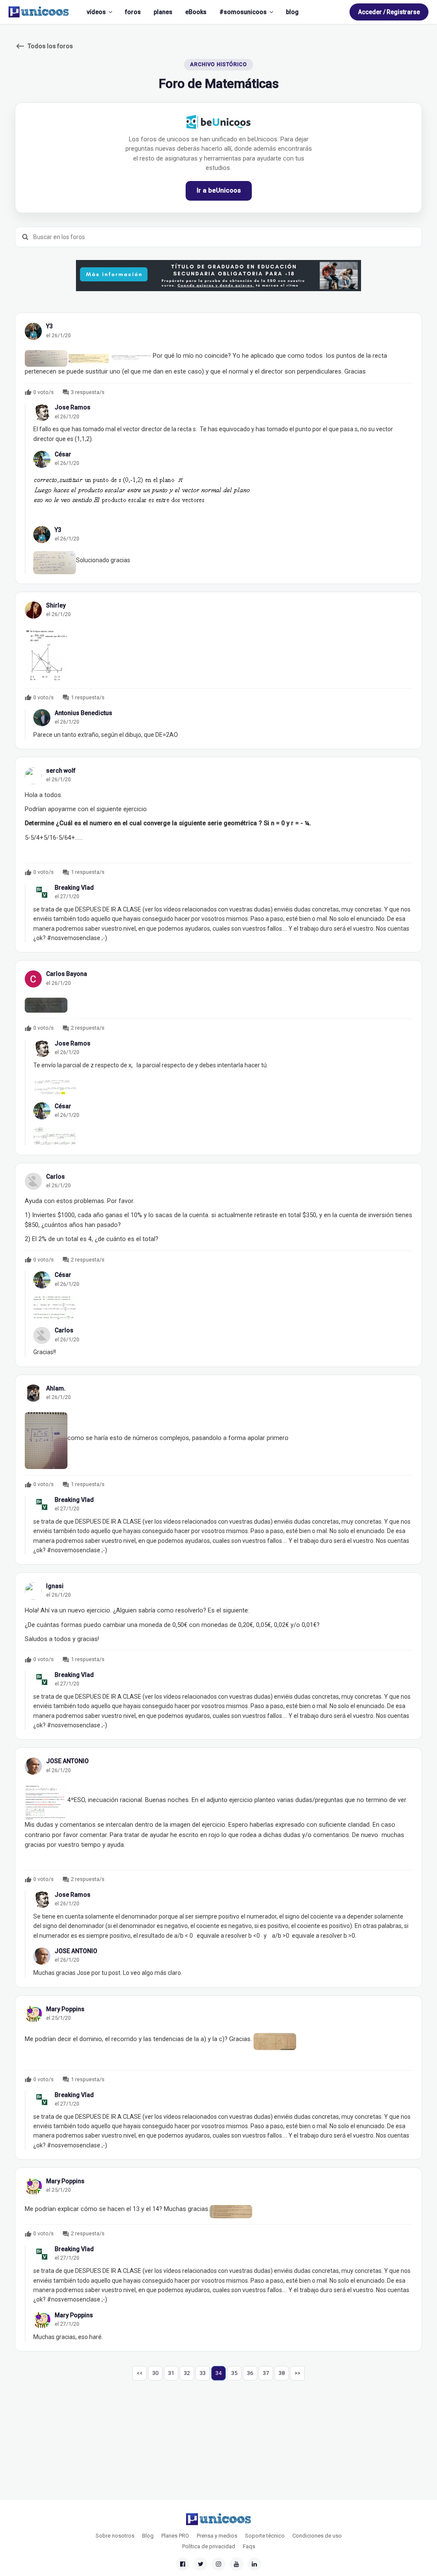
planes (163, 12)
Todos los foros (44, 46)
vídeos (96, 12)
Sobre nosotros (115, 2536)
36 (250, 2373)
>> (297, 2373)
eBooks (196, 12)
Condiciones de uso (317, 2536)
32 (187, 2373)
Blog (148, 2536)
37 (266, 2373)
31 (171, 2373)
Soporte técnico (265, 2536)
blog (292, 12)
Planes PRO (175, 2536)
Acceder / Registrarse (389, 12)
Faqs (249, 2546)
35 (234, 2373)
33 (203, 2373)
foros (133, 12)
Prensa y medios (217, 2536)
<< (140, 2373)
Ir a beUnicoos (219, 190)
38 (282, 2373)
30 (155, 2373)
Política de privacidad (209, 2546)
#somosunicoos (243, 12)
